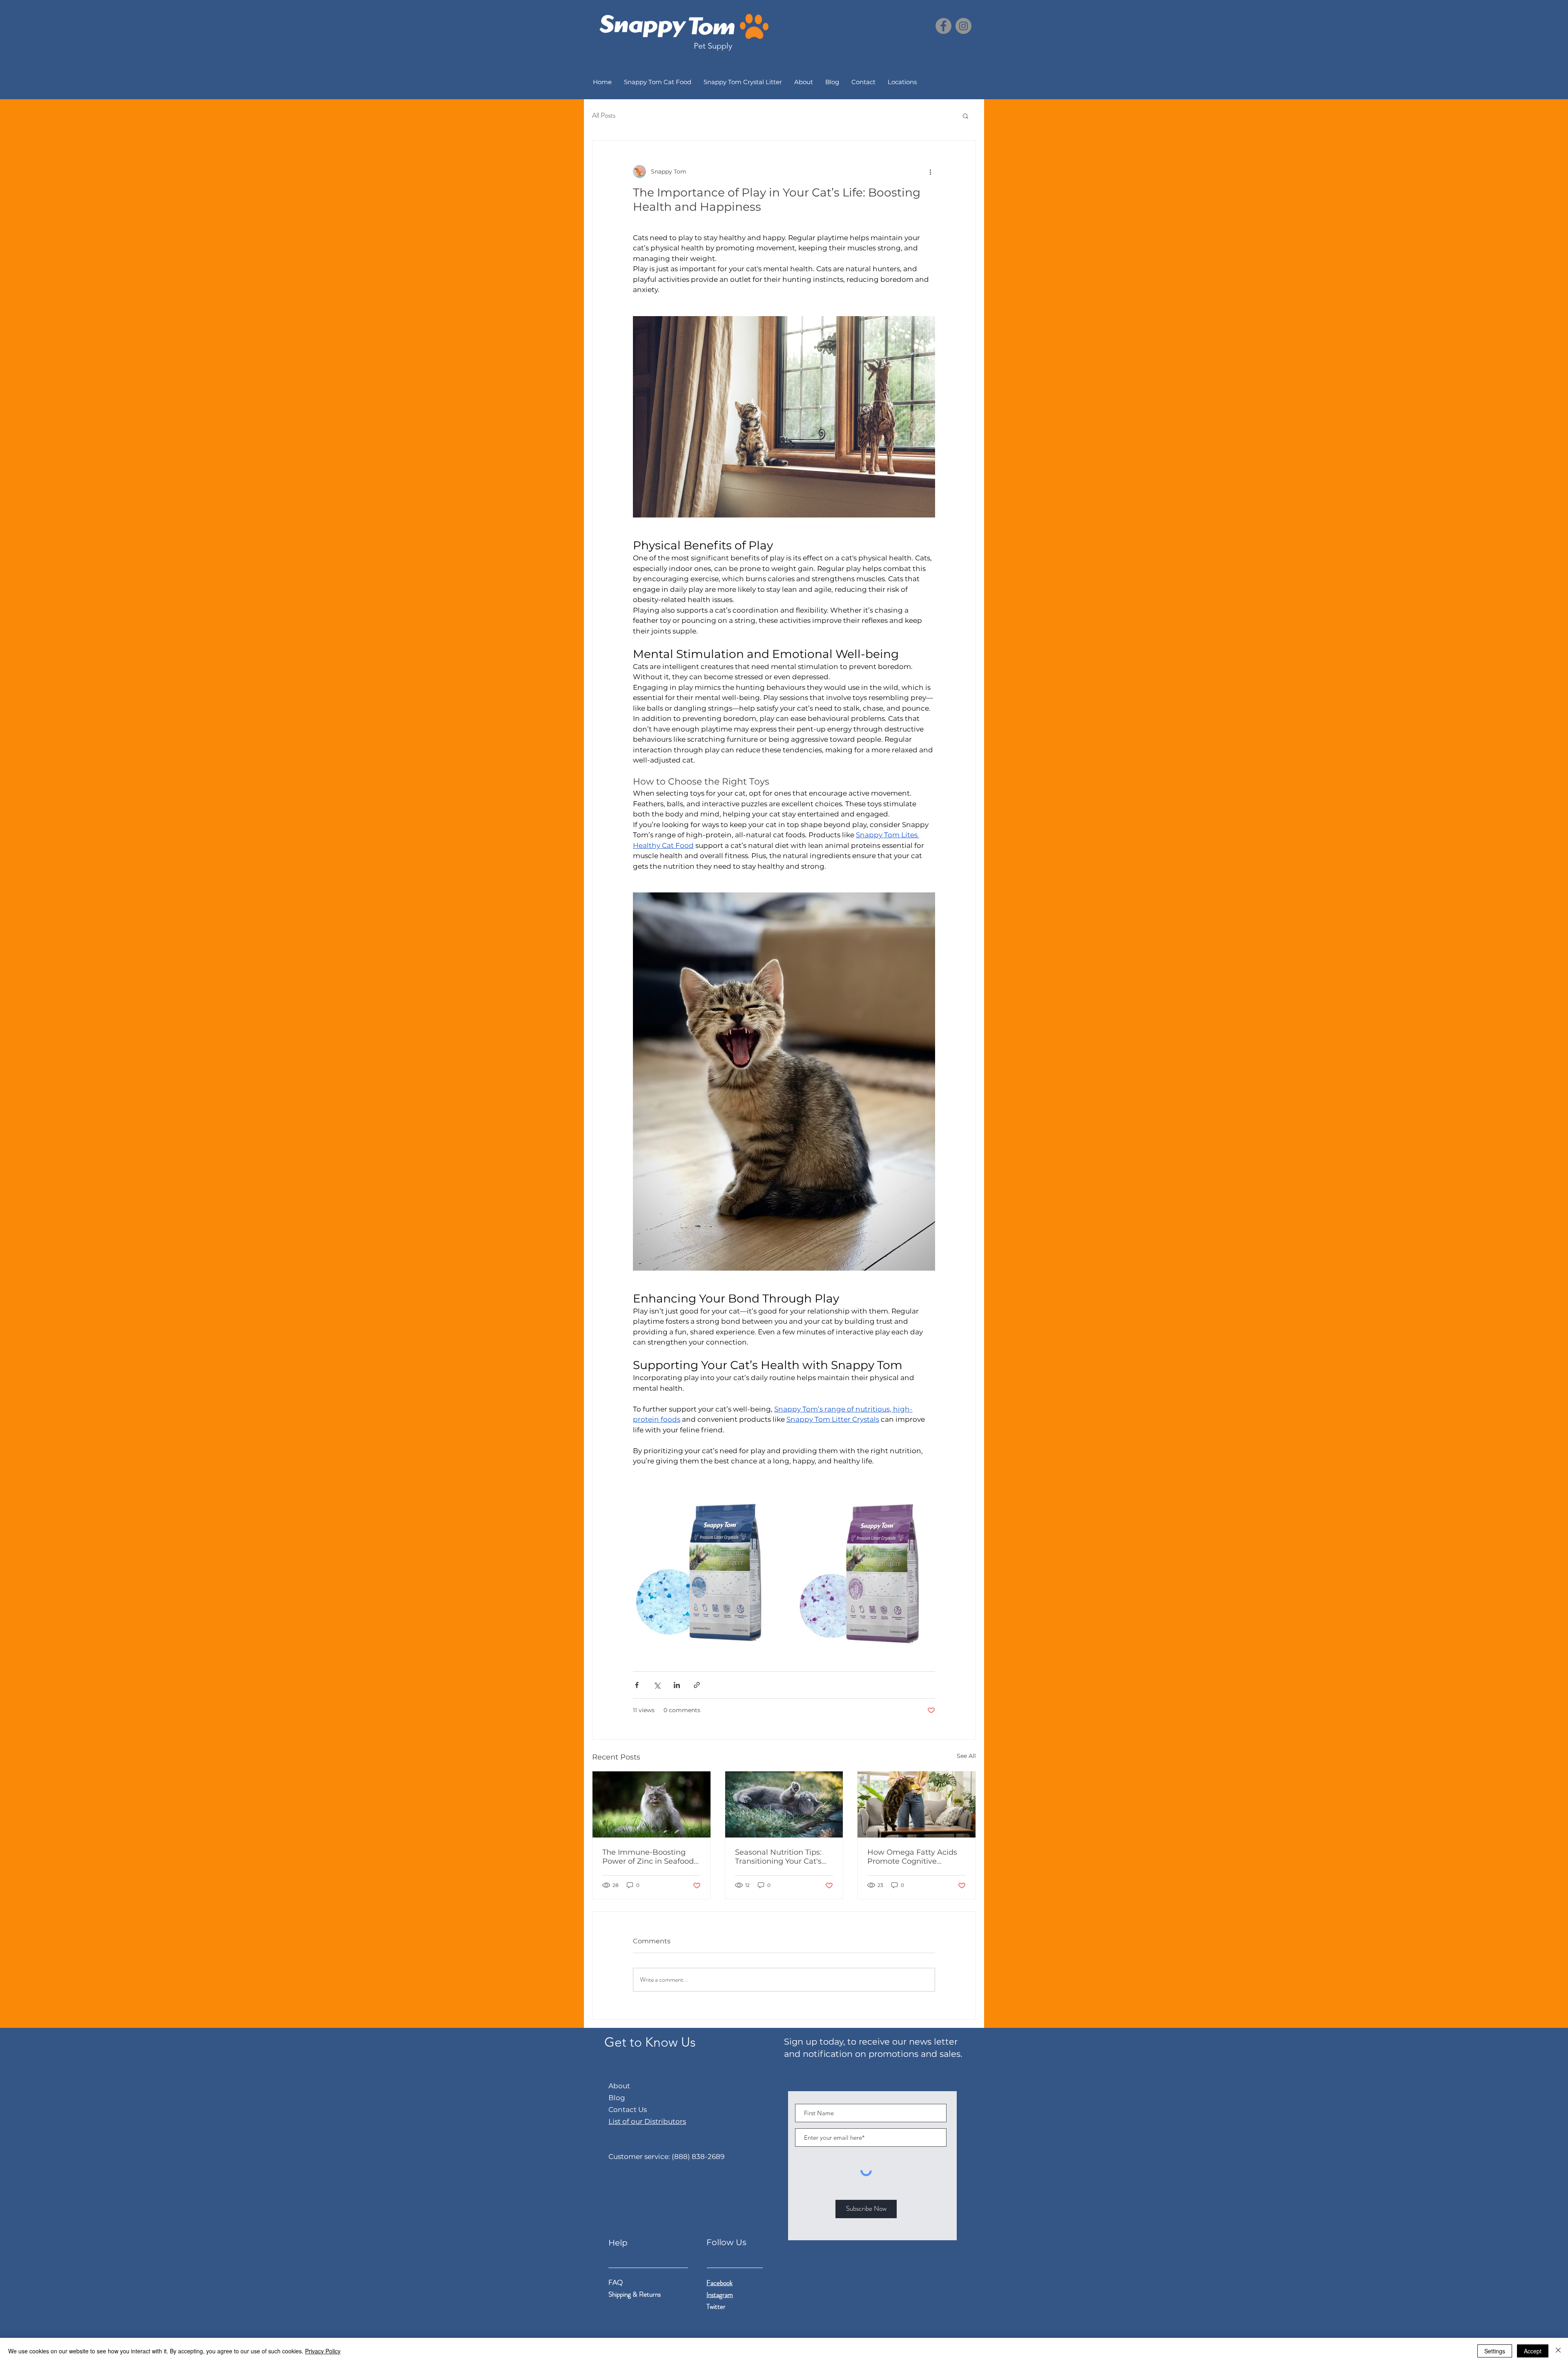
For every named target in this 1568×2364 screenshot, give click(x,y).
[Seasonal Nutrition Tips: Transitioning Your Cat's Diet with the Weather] (784, 1804)
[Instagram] (963, 26)
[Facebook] (943, 26)
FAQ (616, 2282)
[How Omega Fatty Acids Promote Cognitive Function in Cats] (917, 1804)
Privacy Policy (323, 2351)
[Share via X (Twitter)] (657, 1685)
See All (966, 1756)
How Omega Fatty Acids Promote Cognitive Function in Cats (912, 1857)
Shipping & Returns (635, 2294)
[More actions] (930, 172)
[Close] (1558, 2351)
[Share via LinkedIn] (677, 1685)
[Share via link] (697, 1685)
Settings (1495, 2351)
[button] (966, 116)
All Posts (604, 115)
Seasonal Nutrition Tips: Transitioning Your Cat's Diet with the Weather (778, 1857)
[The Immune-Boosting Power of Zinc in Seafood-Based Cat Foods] (651, 1804)
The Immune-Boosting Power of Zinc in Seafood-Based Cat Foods (649, 1857)
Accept (1533, 2351)
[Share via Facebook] (637, 1685)
